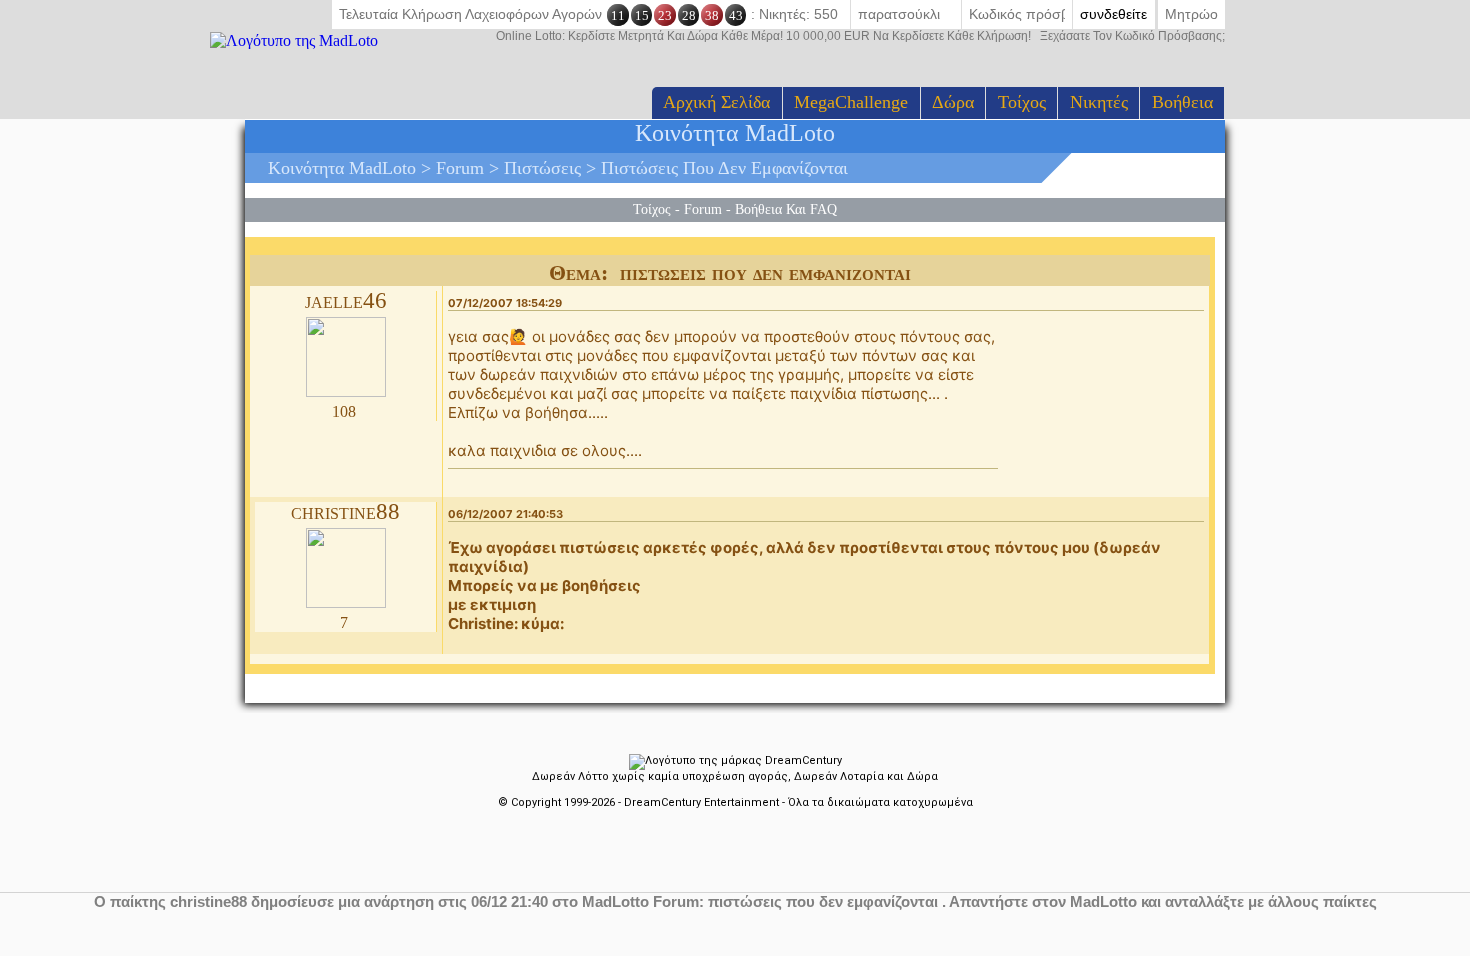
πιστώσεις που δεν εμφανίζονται (724, 168)
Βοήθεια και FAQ (786, 209)
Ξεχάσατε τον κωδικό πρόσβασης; (860, 36)
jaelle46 (346, 300)
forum (460, 168)
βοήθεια (1182, 102)
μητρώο (1191, 14)
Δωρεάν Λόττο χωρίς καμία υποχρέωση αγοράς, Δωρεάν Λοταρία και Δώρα (735, 776)
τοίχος (1022, 102)
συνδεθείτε (1113, 14)
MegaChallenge (851, 102)
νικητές (1099, 102)
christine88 (345, 511)
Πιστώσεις (542, 168)
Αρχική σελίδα (716, 102)
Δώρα (953, 102)
